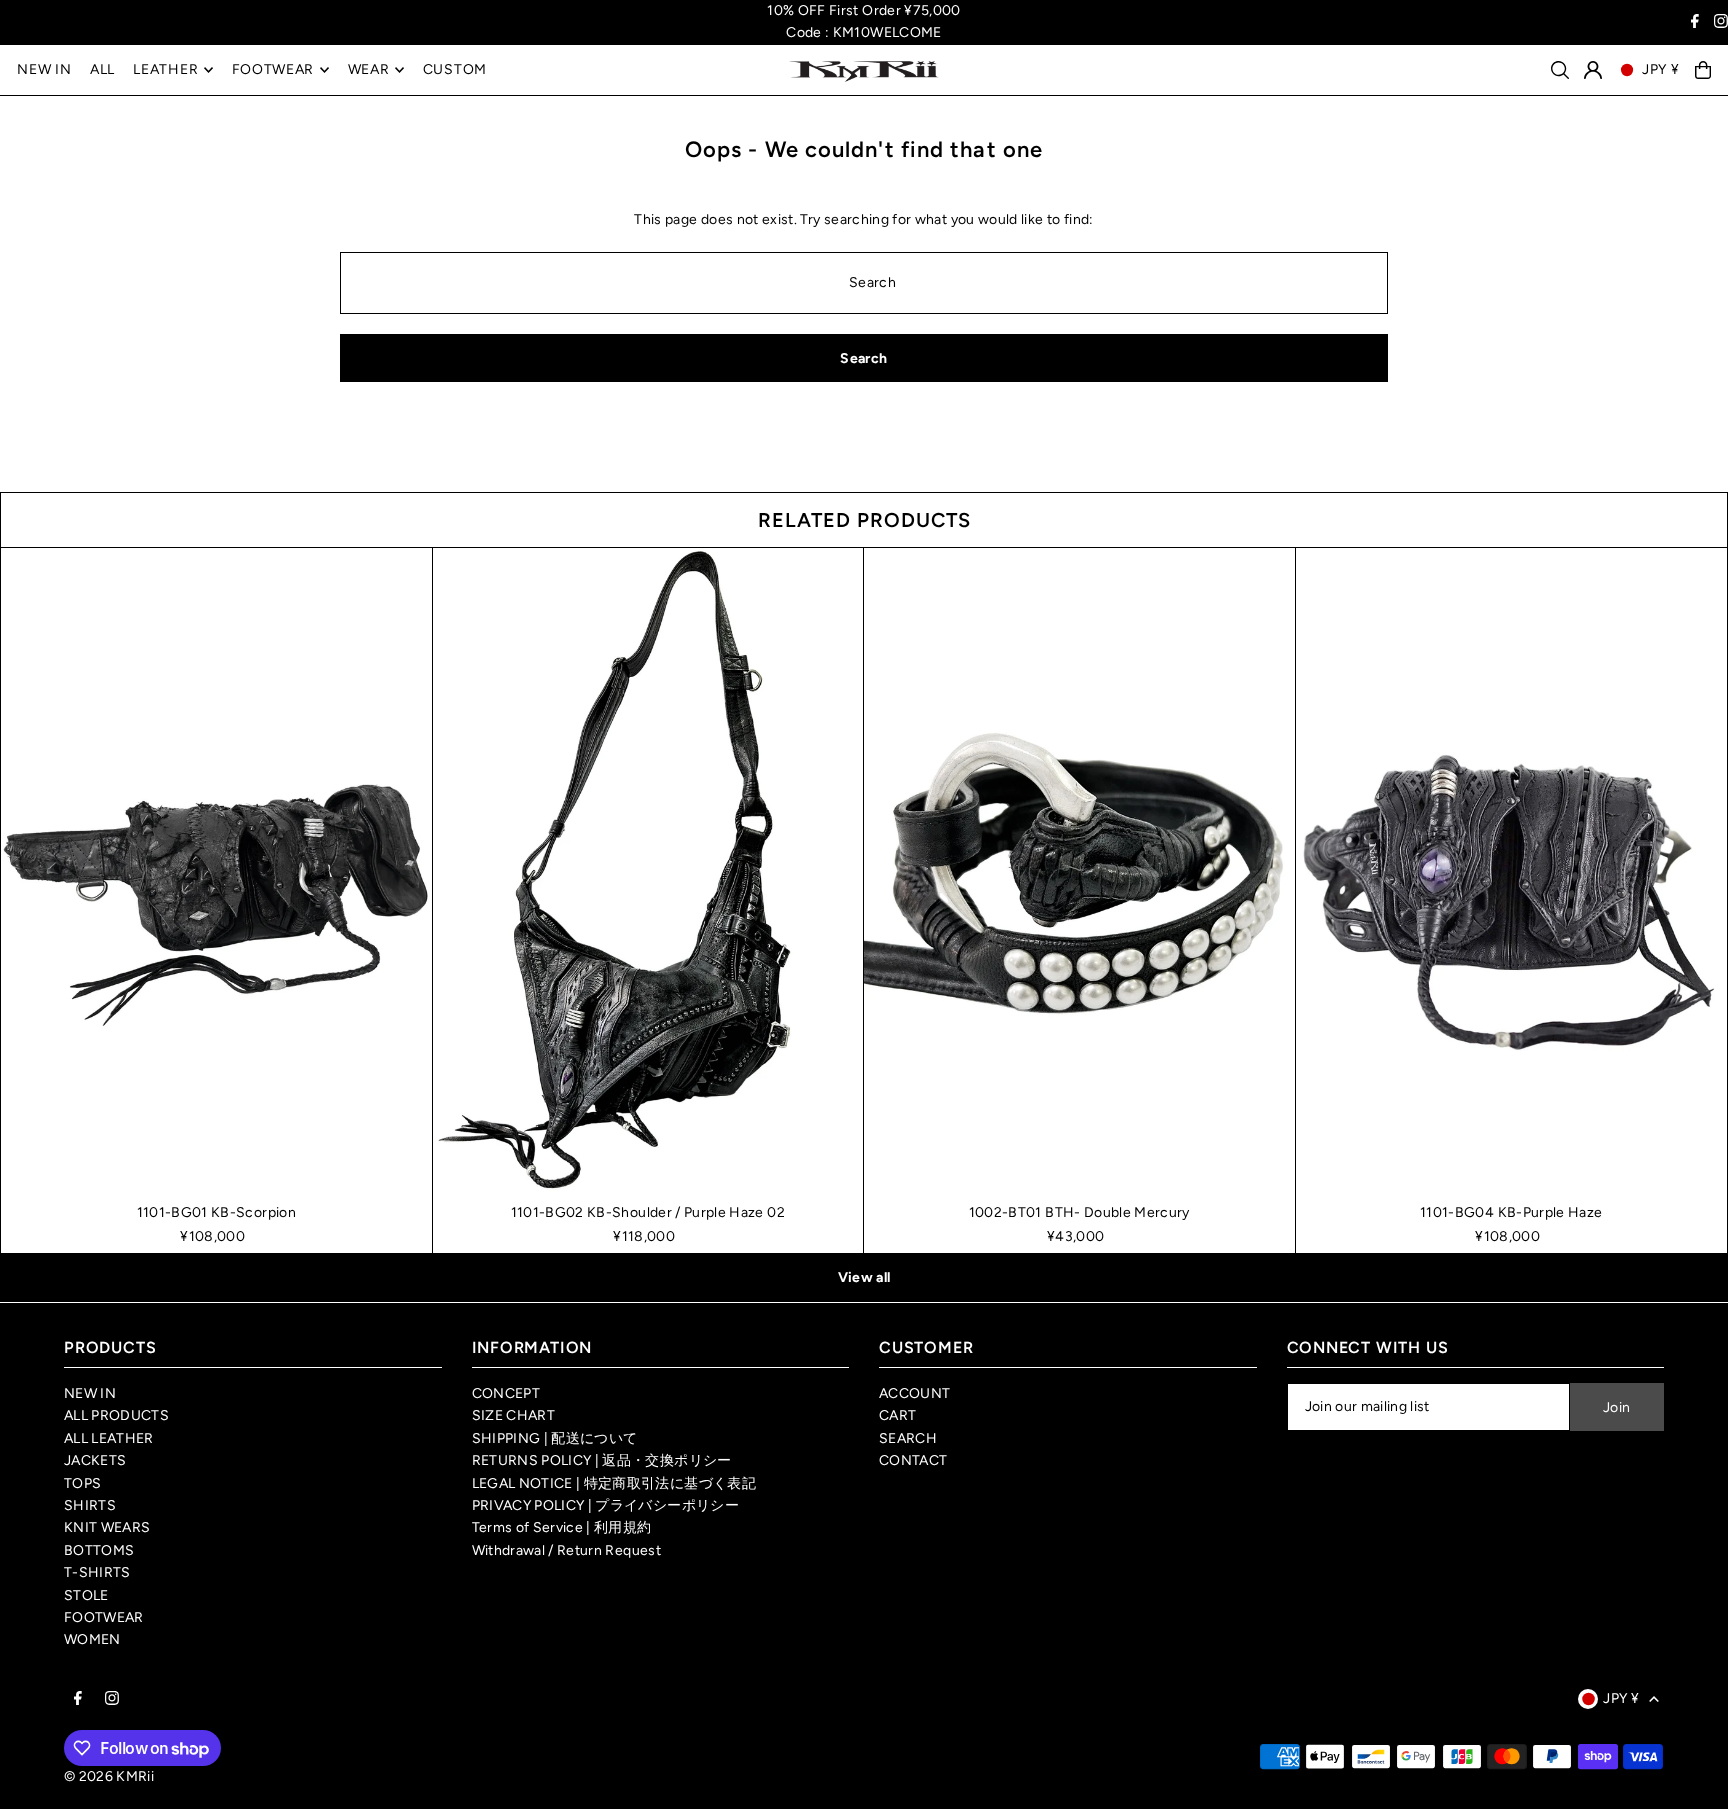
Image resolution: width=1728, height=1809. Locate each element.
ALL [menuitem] (102, 69)
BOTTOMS (99, 1550)
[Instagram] (1721, 23)
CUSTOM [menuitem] (455, 69)
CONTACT (913, 1460)
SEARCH (908, 1438)
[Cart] (1703, 70)
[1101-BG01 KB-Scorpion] (216, 871)
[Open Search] (1560, 70)
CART (897, 1415)
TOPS (82, 1483)
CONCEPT (506, 1393)
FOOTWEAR (104, 1617)
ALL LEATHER (109, 1438)
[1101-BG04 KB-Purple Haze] (1512, 871)
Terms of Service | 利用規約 (562, 1527)
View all (864, 1277)
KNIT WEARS (107, 1527)
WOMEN (92, 1639)
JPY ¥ (1661, 69)
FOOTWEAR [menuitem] (273, 69)
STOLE (86, 1595)
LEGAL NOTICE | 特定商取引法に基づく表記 (614, 1483)
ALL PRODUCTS (116, 1415)
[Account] (1593, 70)
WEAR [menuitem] (369, 69)
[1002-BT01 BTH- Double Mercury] (1079, 871)
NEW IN (90, 1393)
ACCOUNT (914, 1393)
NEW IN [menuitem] (44, 69)
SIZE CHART (514, 1415)
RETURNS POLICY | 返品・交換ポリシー (602, 1460)
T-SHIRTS (97, 1572)
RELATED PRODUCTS (864, 520)
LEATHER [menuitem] (165, 69)
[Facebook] (1695, 23)
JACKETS (95, 1460)
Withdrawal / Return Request (566, 1550)
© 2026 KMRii (109, 1776)
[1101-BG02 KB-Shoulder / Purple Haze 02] (648, 871)
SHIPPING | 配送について (555, 1438)
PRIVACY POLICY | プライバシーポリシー (605, 1505)
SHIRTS (90, 1505)
